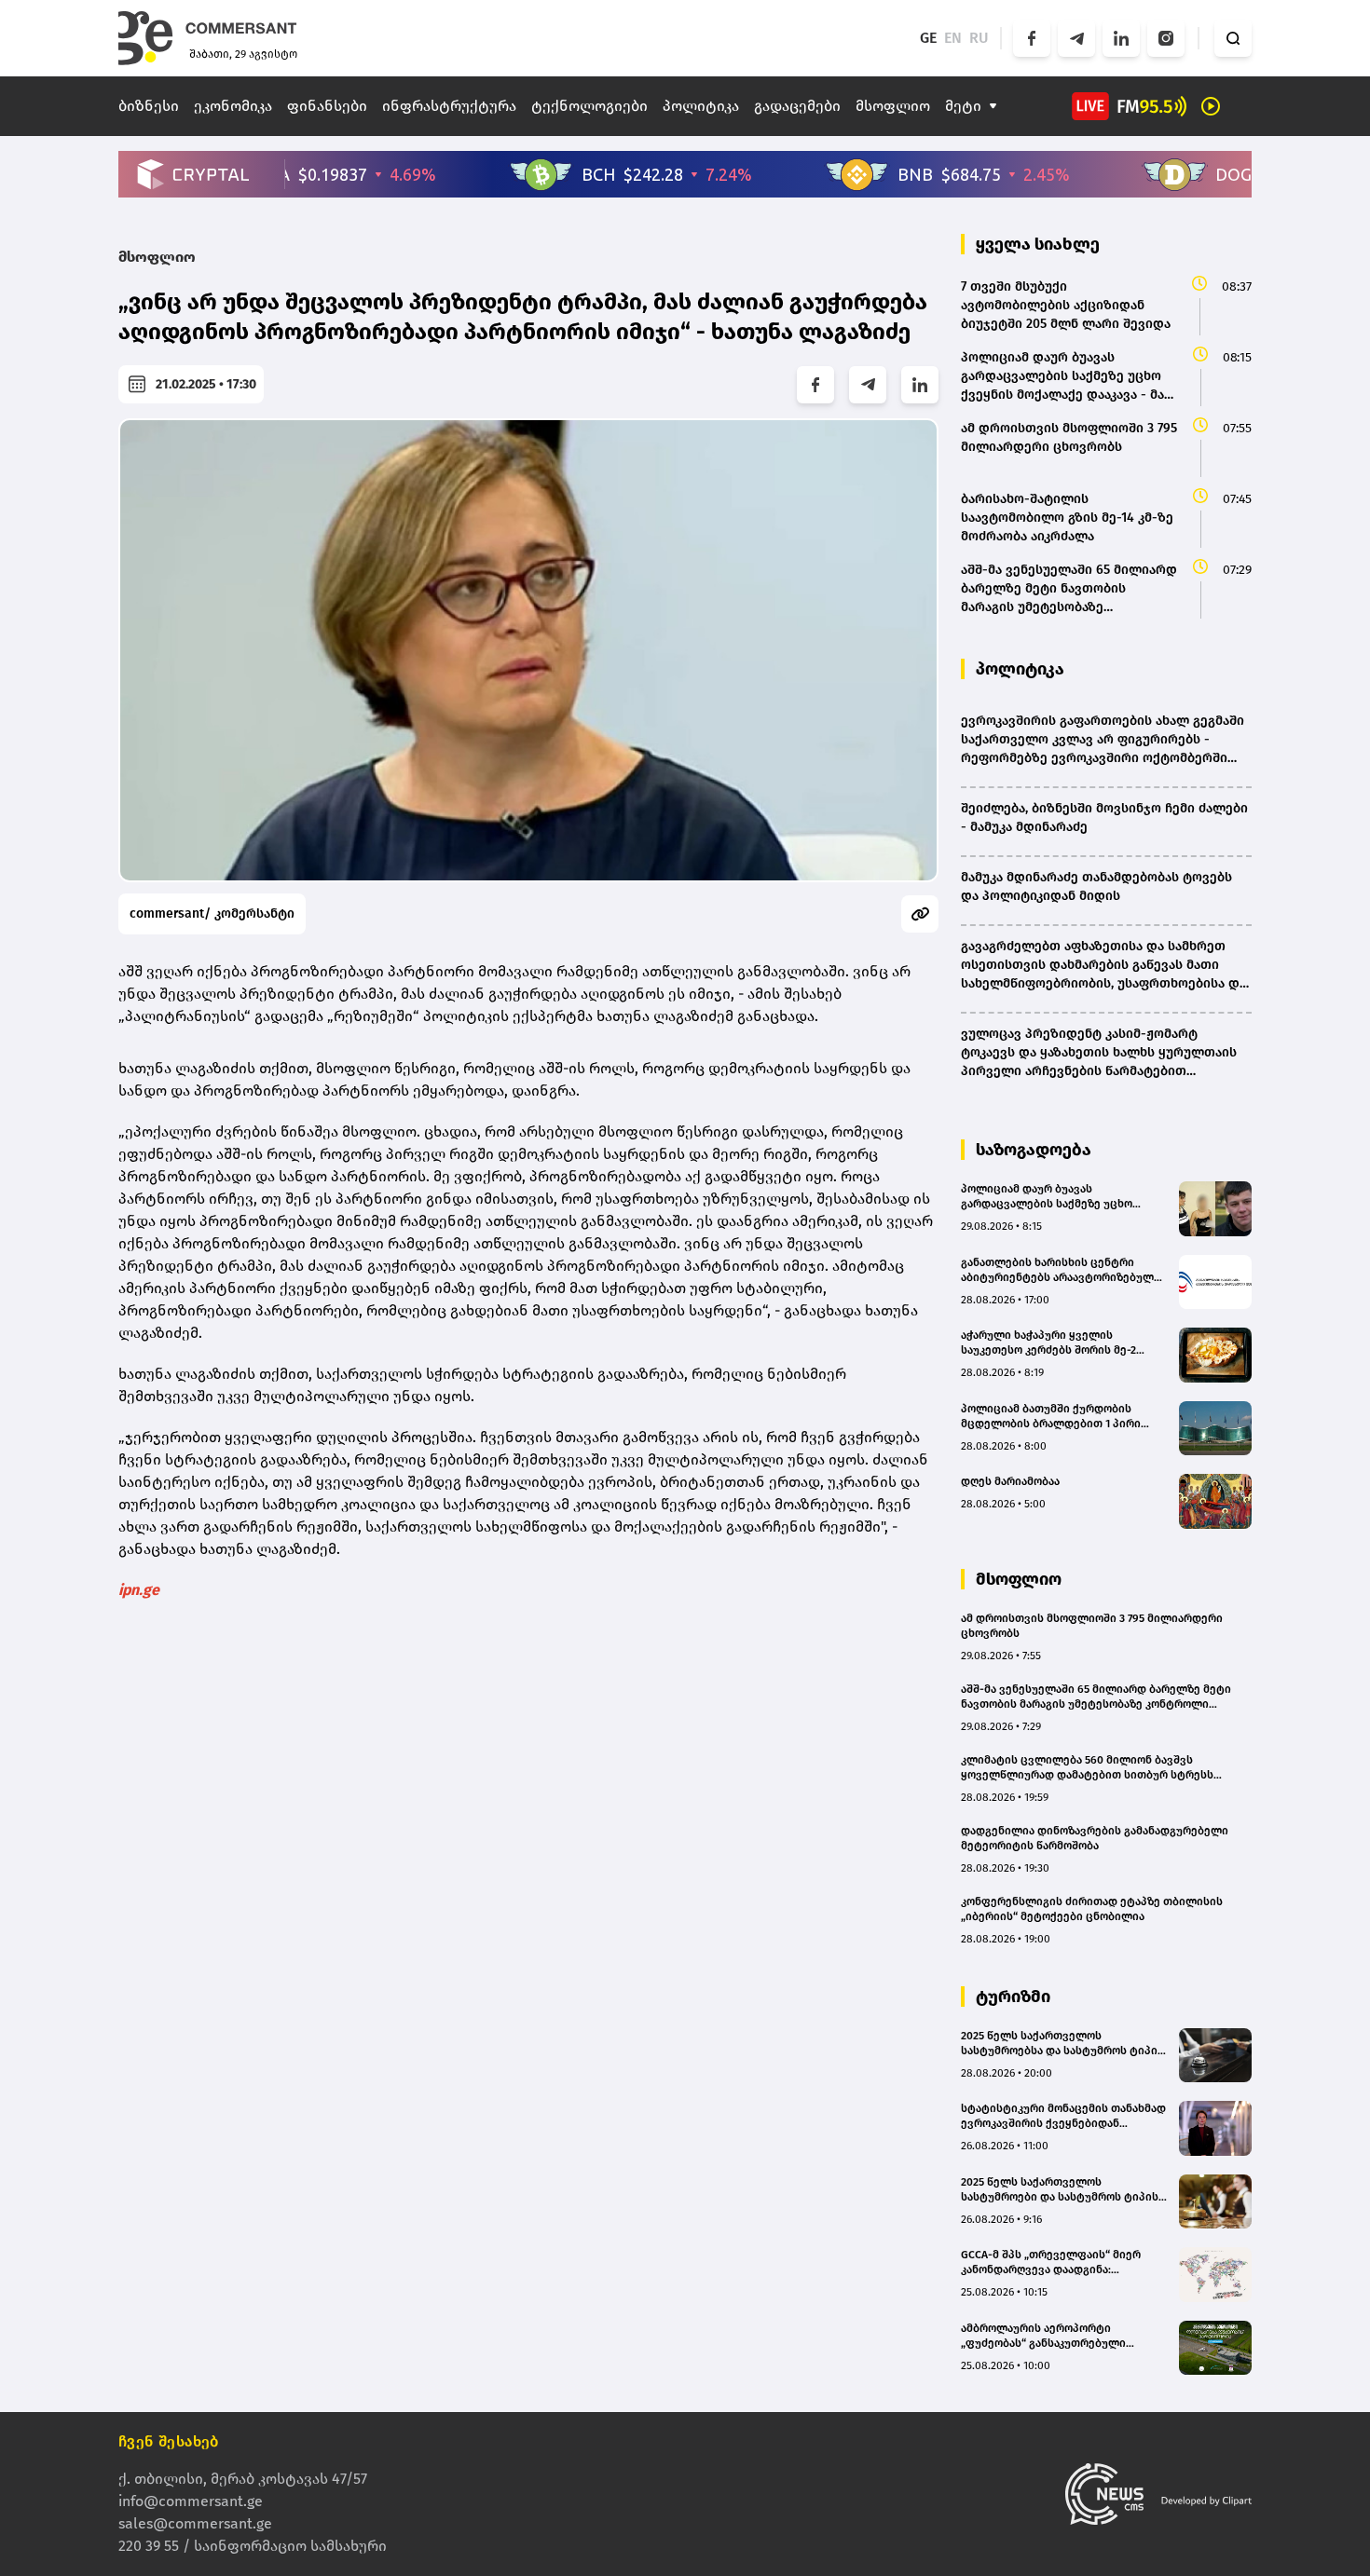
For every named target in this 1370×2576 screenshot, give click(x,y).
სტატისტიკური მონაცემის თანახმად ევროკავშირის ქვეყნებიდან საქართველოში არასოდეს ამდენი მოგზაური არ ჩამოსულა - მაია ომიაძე (1063, 2116)
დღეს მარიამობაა (1010, 1481)
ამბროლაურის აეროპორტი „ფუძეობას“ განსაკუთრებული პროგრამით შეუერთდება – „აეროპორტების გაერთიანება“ (1047, 2336)
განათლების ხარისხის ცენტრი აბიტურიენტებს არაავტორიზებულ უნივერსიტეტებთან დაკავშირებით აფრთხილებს (1059, 1270)
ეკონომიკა (233, 106)
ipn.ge (139, 1590)
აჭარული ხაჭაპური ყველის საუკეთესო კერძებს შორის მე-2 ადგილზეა (1048, 1343)
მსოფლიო (893, 106)
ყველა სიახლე (1038, 244)
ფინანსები (327, 106)
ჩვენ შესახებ (169, 2441)
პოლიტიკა (701, 106)
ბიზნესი (149, 106)
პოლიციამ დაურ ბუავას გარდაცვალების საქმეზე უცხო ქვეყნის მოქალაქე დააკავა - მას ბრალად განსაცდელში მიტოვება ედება (1054, 1197)
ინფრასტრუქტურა (449, 106)
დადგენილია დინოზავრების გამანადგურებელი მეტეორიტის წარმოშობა (1095, 1838)
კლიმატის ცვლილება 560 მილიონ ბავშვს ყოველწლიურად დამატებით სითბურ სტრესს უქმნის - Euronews (1087, 1768)
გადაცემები (797, 106)
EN (953, 38)
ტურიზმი (1013, 1997)
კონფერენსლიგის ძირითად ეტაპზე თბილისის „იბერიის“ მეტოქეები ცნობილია (1092, 1909)
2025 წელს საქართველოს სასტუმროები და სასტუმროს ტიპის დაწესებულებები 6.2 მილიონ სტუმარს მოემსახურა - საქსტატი (1060, 2190)
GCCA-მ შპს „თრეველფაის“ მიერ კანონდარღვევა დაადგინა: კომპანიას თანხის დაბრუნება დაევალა (1051, 2263)
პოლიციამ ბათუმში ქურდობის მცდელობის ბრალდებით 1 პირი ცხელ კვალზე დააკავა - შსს (1051, 1417)
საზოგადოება (1034, 1150)
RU (979, 38)
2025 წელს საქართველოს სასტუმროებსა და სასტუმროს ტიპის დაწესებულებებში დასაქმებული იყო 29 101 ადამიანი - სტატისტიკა (1062, 2044)
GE (928, 38)
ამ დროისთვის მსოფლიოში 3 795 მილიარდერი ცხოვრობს (1092, 1626)
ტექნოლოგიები (589, 106)
